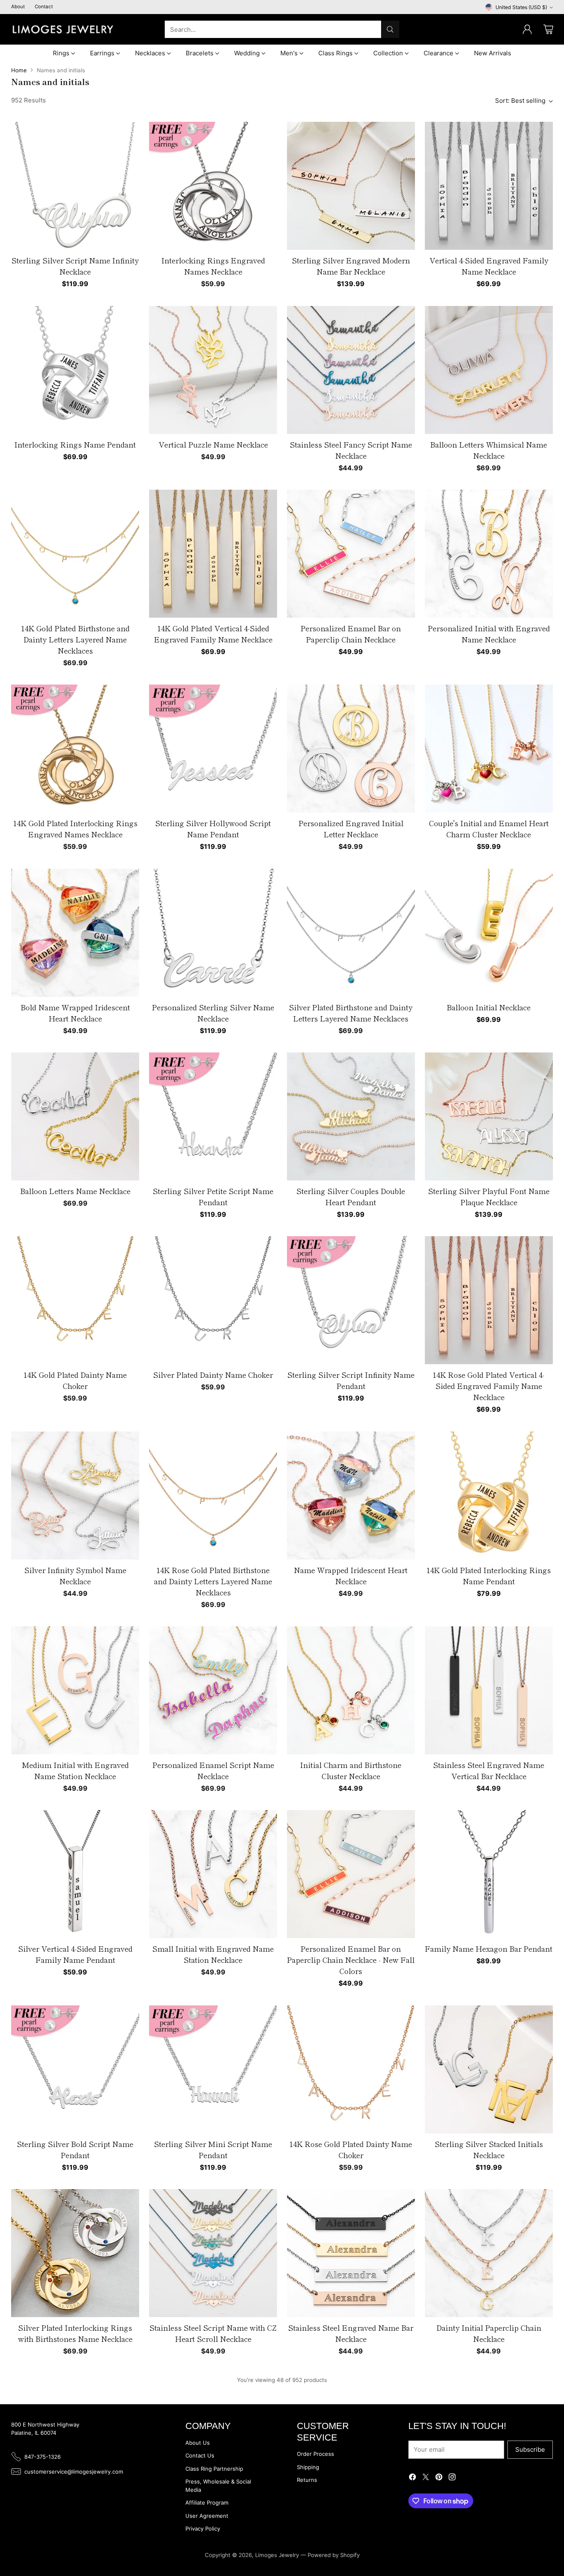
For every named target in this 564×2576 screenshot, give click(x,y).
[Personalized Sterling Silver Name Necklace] (213, 933)
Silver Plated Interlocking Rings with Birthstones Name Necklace (75, 2333)
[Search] (390, 29)
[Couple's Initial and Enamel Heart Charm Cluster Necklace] (489, 749)
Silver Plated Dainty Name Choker (213, 1374)
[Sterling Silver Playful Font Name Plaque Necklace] (489, 1116)
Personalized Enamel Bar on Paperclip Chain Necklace (351, 634)
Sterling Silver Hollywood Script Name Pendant (213, 828)
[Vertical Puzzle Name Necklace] (213, 370)
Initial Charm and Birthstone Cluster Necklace (351, 1770)
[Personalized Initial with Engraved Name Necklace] (489, 554)
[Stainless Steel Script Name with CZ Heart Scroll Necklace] (213, 2253)
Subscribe (530, 2449)
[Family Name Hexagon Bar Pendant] (489, 1874)
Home (19, 70)
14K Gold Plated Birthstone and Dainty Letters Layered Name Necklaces (75, 639)
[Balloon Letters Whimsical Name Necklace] (489, 370)
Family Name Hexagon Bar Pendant (489, 1948)
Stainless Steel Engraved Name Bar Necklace (351, 2333)
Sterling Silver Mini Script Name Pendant (213, 2149)
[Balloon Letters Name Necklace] (75, 1116)
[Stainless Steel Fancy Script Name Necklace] (351, 370)
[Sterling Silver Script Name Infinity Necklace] (75, 186)
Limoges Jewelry (277, 2555)
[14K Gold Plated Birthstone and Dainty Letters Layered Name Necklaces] (75, 554)
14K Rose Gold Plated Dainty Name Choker (351, 2149)
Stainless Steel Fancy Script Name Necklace (351, 450)
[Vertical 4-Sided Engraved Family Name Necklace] (489, 186)
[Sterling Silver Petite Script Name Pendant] (213, 1116)
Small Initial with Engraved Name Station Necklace (213, 1954)
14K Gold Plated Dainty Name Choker (75, 1380)
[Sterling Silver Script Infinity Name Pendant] (351, 1300)
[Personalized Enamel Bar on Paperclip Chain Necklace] (351, 554)
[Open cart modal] (548, 29)
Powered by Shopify (334, 2555)
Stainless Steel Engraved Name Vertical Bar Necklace (489, 1770)
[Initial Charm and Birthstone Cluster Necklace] (351, 1690)
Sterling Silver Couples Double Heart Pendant (351, 1196)
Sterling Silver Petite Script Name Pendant (213, 1196)
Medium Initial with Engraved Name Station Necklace (75, 1770)
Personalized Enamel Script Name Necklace (213, 1770)
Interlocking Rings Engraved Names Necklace (213, 266)
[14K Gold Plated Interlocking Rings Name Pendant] (489, 1495)
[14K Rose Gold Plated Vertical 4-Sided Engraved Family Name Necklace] (489, 1300)
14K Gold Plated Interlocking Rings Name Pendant (489, 1575)
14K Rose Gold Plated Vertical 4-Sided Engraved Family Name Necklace (489, 1386)
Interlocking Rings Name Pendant (75, 444)
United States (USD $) (521, 7)
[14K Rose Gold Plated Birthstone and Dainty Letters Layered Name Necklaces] (213, 1495)
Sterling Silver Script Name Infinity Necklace (75, 266)
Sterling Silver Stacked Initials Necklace (489, 2149)
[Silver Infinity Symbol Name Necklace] (75, 1495)
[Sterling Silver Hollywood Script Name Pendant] (213, 749)
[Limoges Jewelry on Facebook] (412, 2478)
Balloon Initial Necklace (489, 1007)
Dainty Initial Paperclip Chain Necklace (489, 2333)
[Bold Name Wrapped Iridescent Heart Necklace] (75, 933)
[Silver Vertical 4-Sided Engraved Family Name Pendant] (75, 1874)
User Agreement (207, 2516)
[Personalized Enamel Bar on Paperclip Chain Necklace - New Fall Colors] (351, 1874)
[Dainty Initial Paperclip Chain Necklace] (489, 2253)
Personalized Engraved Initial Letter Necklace (351, 828)
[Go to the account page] (527, 29)
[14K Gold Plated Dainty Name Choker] (75, 1300)
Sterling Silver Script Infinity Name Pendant (351, 1380)
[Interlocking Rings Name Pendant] (75, 370)
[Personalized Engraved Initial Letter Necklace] (351, 749)
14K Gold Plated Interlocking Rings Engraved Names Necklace (75, 828)
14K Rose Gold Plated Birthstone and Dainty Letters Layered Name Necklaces (213, 1581)
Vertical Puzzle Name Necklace (213, 444)
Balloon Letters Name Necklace (75, 1191)
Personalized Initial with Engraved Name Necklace (489, 634)
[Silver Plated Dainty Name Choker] (213, 1300)
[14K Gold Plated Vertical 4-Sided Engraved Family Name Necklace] (213, 554)
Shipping (308, 2467)
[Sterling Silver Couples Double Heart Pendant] (351, 1116)
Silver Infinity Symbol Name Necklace (75, 1575)
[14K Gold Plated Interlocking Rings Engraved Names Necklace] (75, 749)
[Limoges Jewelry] (63, 29)
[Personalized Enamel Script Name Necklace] (213, 1690)
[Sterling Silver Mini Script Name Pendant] (213, 2069)
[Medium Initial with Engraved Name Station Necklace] (75, 1690)
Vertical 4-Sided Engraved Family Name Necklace (489, 266)
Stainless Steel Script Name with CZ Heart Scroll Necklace (213, 2333)
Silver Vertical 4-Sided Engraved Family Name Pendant (75, 1954)
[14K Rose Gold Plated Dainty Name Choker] (351, 2069)
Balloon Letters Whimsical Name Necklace (489, 450)
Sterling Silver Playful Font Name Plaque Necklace (489, 1196)
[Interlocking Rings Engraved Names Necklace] (213, 186)
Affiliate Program (207, 2503)
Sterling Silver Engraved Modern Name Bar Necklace (351, 266)
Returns (307, 2480)
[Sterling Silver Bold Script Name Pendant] (75, 2069)
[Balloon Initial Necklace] (489, 933)
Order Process (315, 2454)
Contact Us (200, 2455)
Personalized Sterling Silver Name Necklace (213, 1013)
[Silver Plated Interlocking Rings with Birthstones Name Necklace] (75, 2253)
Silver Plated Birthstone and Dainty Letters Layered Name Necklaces (351, 1013)
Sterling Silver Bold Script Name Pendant (75, 2149)
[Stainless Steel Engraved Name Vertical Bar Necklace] (489, 1690)
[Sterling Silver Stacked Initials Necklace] (489, 2069)
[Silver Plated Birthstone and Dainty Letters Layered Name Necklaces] (351, 933)
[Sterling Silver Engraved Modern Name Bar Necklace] (351, 186)
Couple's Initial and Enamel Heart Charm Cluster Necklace (489, 828)
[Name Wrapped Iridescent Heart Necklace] (351, 1495)
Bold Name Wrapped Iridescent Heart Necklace (75, 1013)
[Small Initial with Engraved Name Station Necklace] (213, 1874)
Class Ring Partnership (214, 2469)
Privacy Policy (203, 2529)
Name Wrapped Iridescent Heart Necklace (351, 1575)
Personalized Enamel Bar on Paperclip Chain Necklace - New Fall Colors (351, 1960)
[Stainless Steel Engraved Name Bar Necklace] (351, 2253)
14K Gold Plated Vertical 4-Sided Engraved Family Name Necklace (213, 634)
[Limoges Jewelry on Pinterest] (439, 2478)
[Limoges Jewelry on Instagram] (452, 2478)
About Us (198, 2443)
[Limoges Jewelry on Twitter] (426, 2478)
